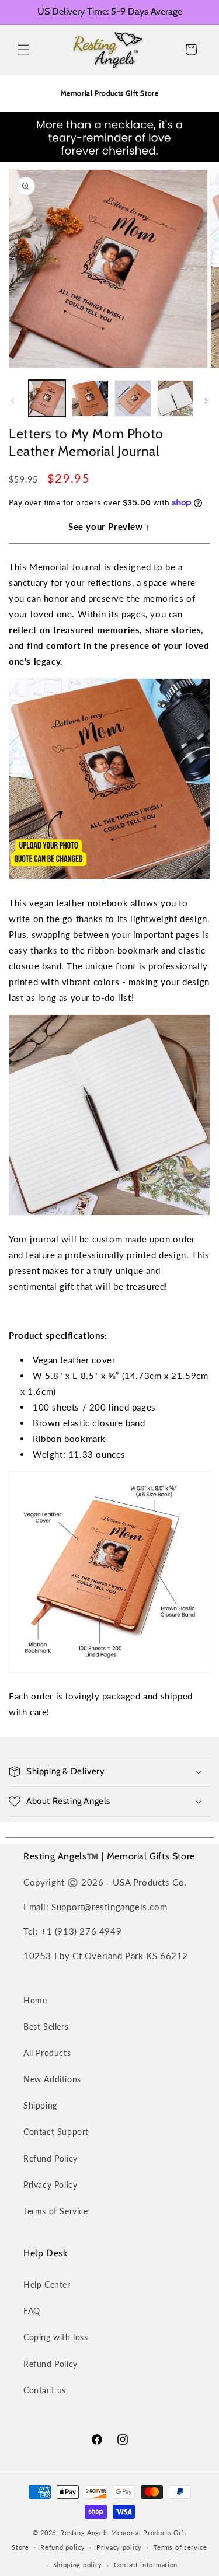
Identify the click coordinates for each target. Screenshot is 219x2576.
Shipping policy (78, 2565)
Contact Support (56, 2132)
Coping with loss (56, 2337)
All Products (47, 2053)
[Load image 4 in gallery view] (175, 398)
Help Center (47, 2284)
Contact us (45, 2390)
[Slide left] (13, 401)
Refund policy (62, 2547)
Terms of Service (56, 2211)
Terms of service (180, 2547)
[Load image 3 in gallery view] (133, 398)
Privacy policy (119, 2547)
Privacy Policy (50, 2185)
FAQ (32, 2311)
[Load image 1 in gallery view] (47, 398)
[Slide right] (206, 401)
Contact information (146, 2565)
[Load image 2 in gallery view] (90, 398)
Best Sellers (46, 2027)
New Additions (52, 2079)
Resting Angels (84, 2533)
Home (35, 2000)
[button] (23, 50)
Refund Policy (51, 2158)
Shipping (40, 2105)
